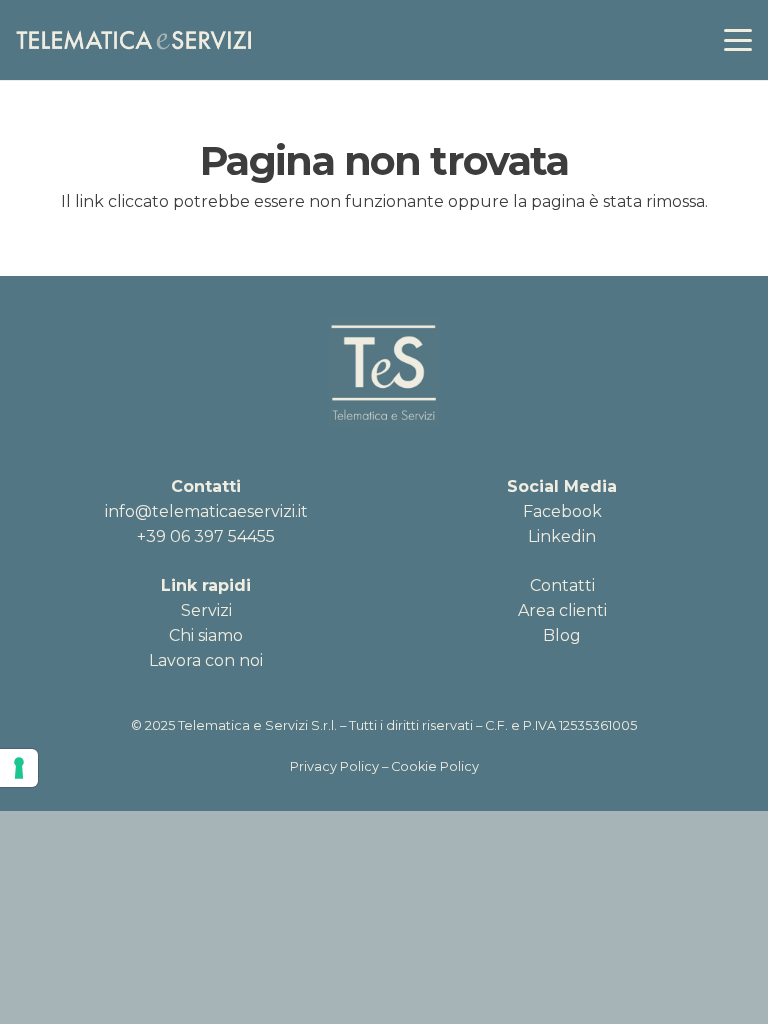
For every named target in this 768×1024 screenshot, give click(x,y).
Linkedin (562, 536)
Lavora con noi (206, 660)
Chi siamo (206, 635)
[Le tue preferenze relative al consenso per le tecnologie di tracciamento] (19, 768)
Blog (562, 635)
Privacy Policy (334, 766)
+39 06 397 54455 (206, 536)
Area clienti (562, 610)
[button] (738, 40)
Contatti (562, 585)
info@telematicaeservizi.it (206, 511)
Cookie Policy (435, 766)
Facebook (562, 511)
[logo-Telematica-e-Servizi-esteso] (134, 40)
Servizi (206, 610)
